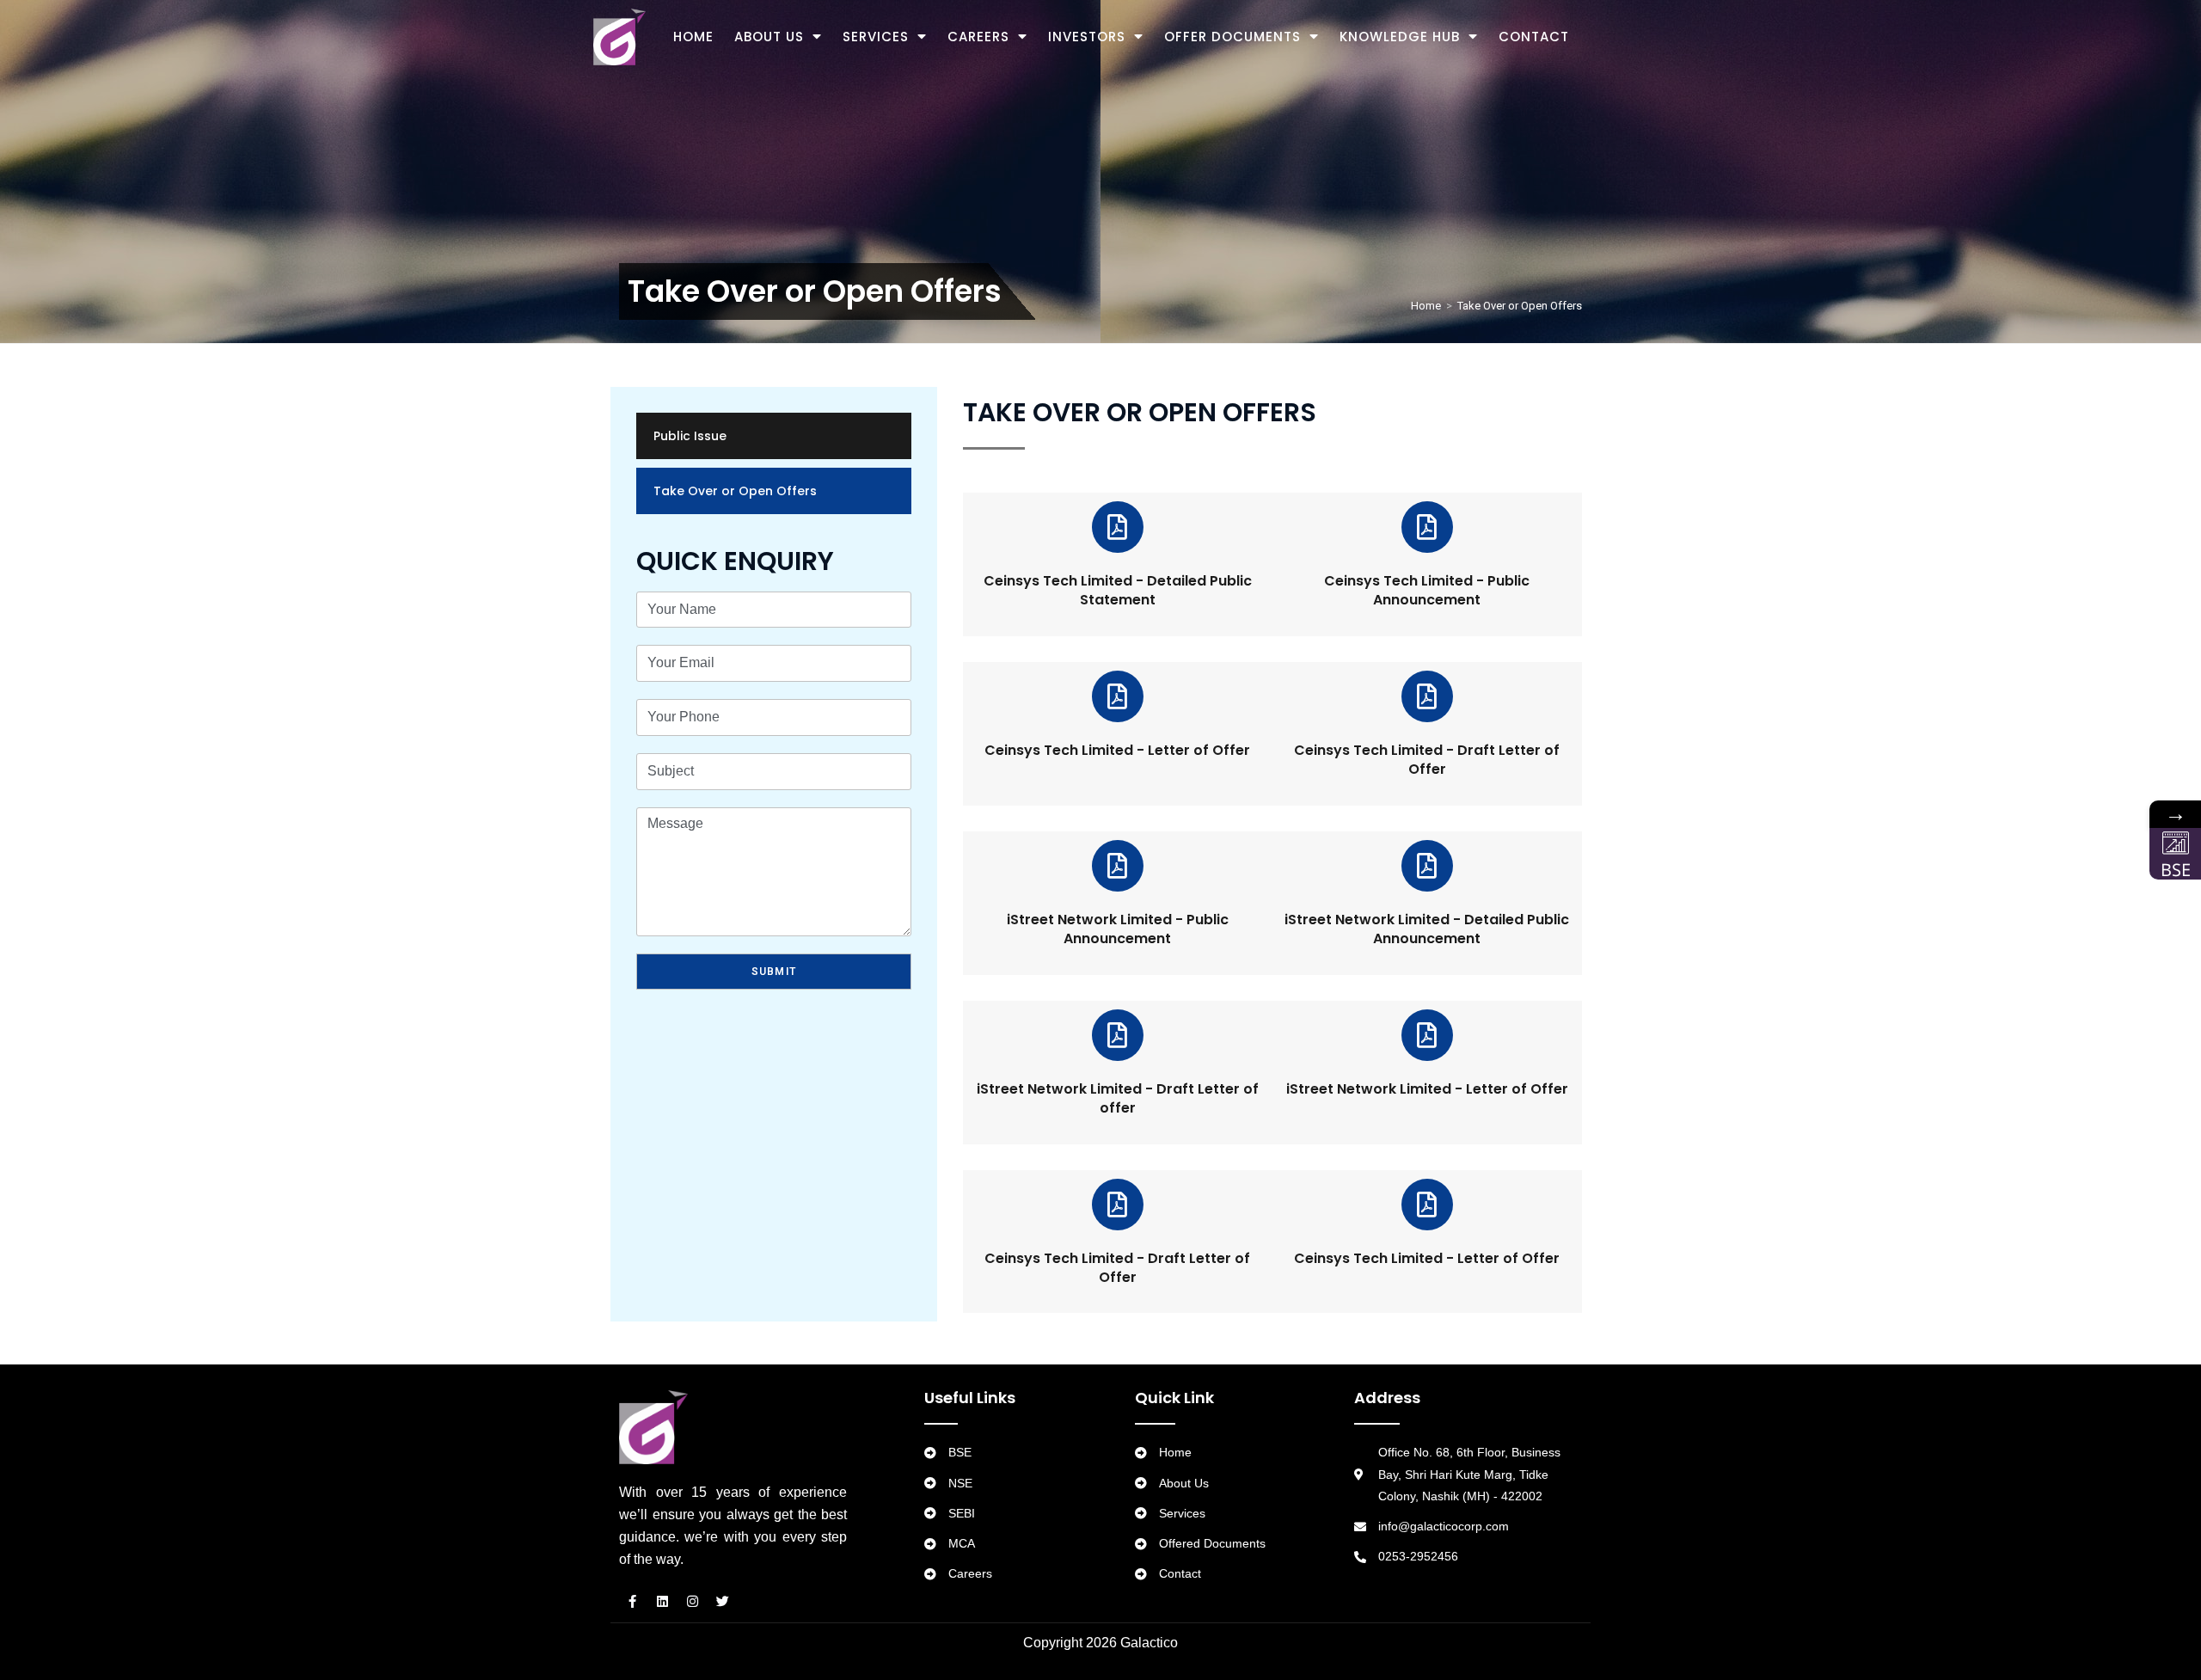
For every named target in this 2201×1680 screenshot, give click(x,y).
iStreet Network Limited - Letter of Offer (1427, 1089)
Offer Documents (1232, 37)
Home (693, 37)
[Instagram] (692, 1601)
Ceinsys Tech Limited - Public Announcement (1427, 590)
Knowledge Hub (1400, 37)
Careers (978, 37)
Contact (1534, 37)
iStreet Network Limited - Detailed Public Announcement (1427, 929)
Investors (1087, 37)
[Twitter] (722, 1601)
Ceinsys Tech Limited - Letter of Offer (1117, 750)
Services (876, 37)
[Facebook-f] (632, 1601)
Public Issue (690, 436)
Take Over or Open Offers (735, 491)
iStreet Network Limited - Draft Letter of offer (1118, 1098)
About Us (769, 37)
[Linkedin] (662, 1601)
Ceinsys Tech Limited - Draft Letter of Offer (1427, 760)
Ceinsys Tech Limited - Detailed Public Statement (1118, 590)
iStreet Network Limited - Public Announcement (1118, 929)
